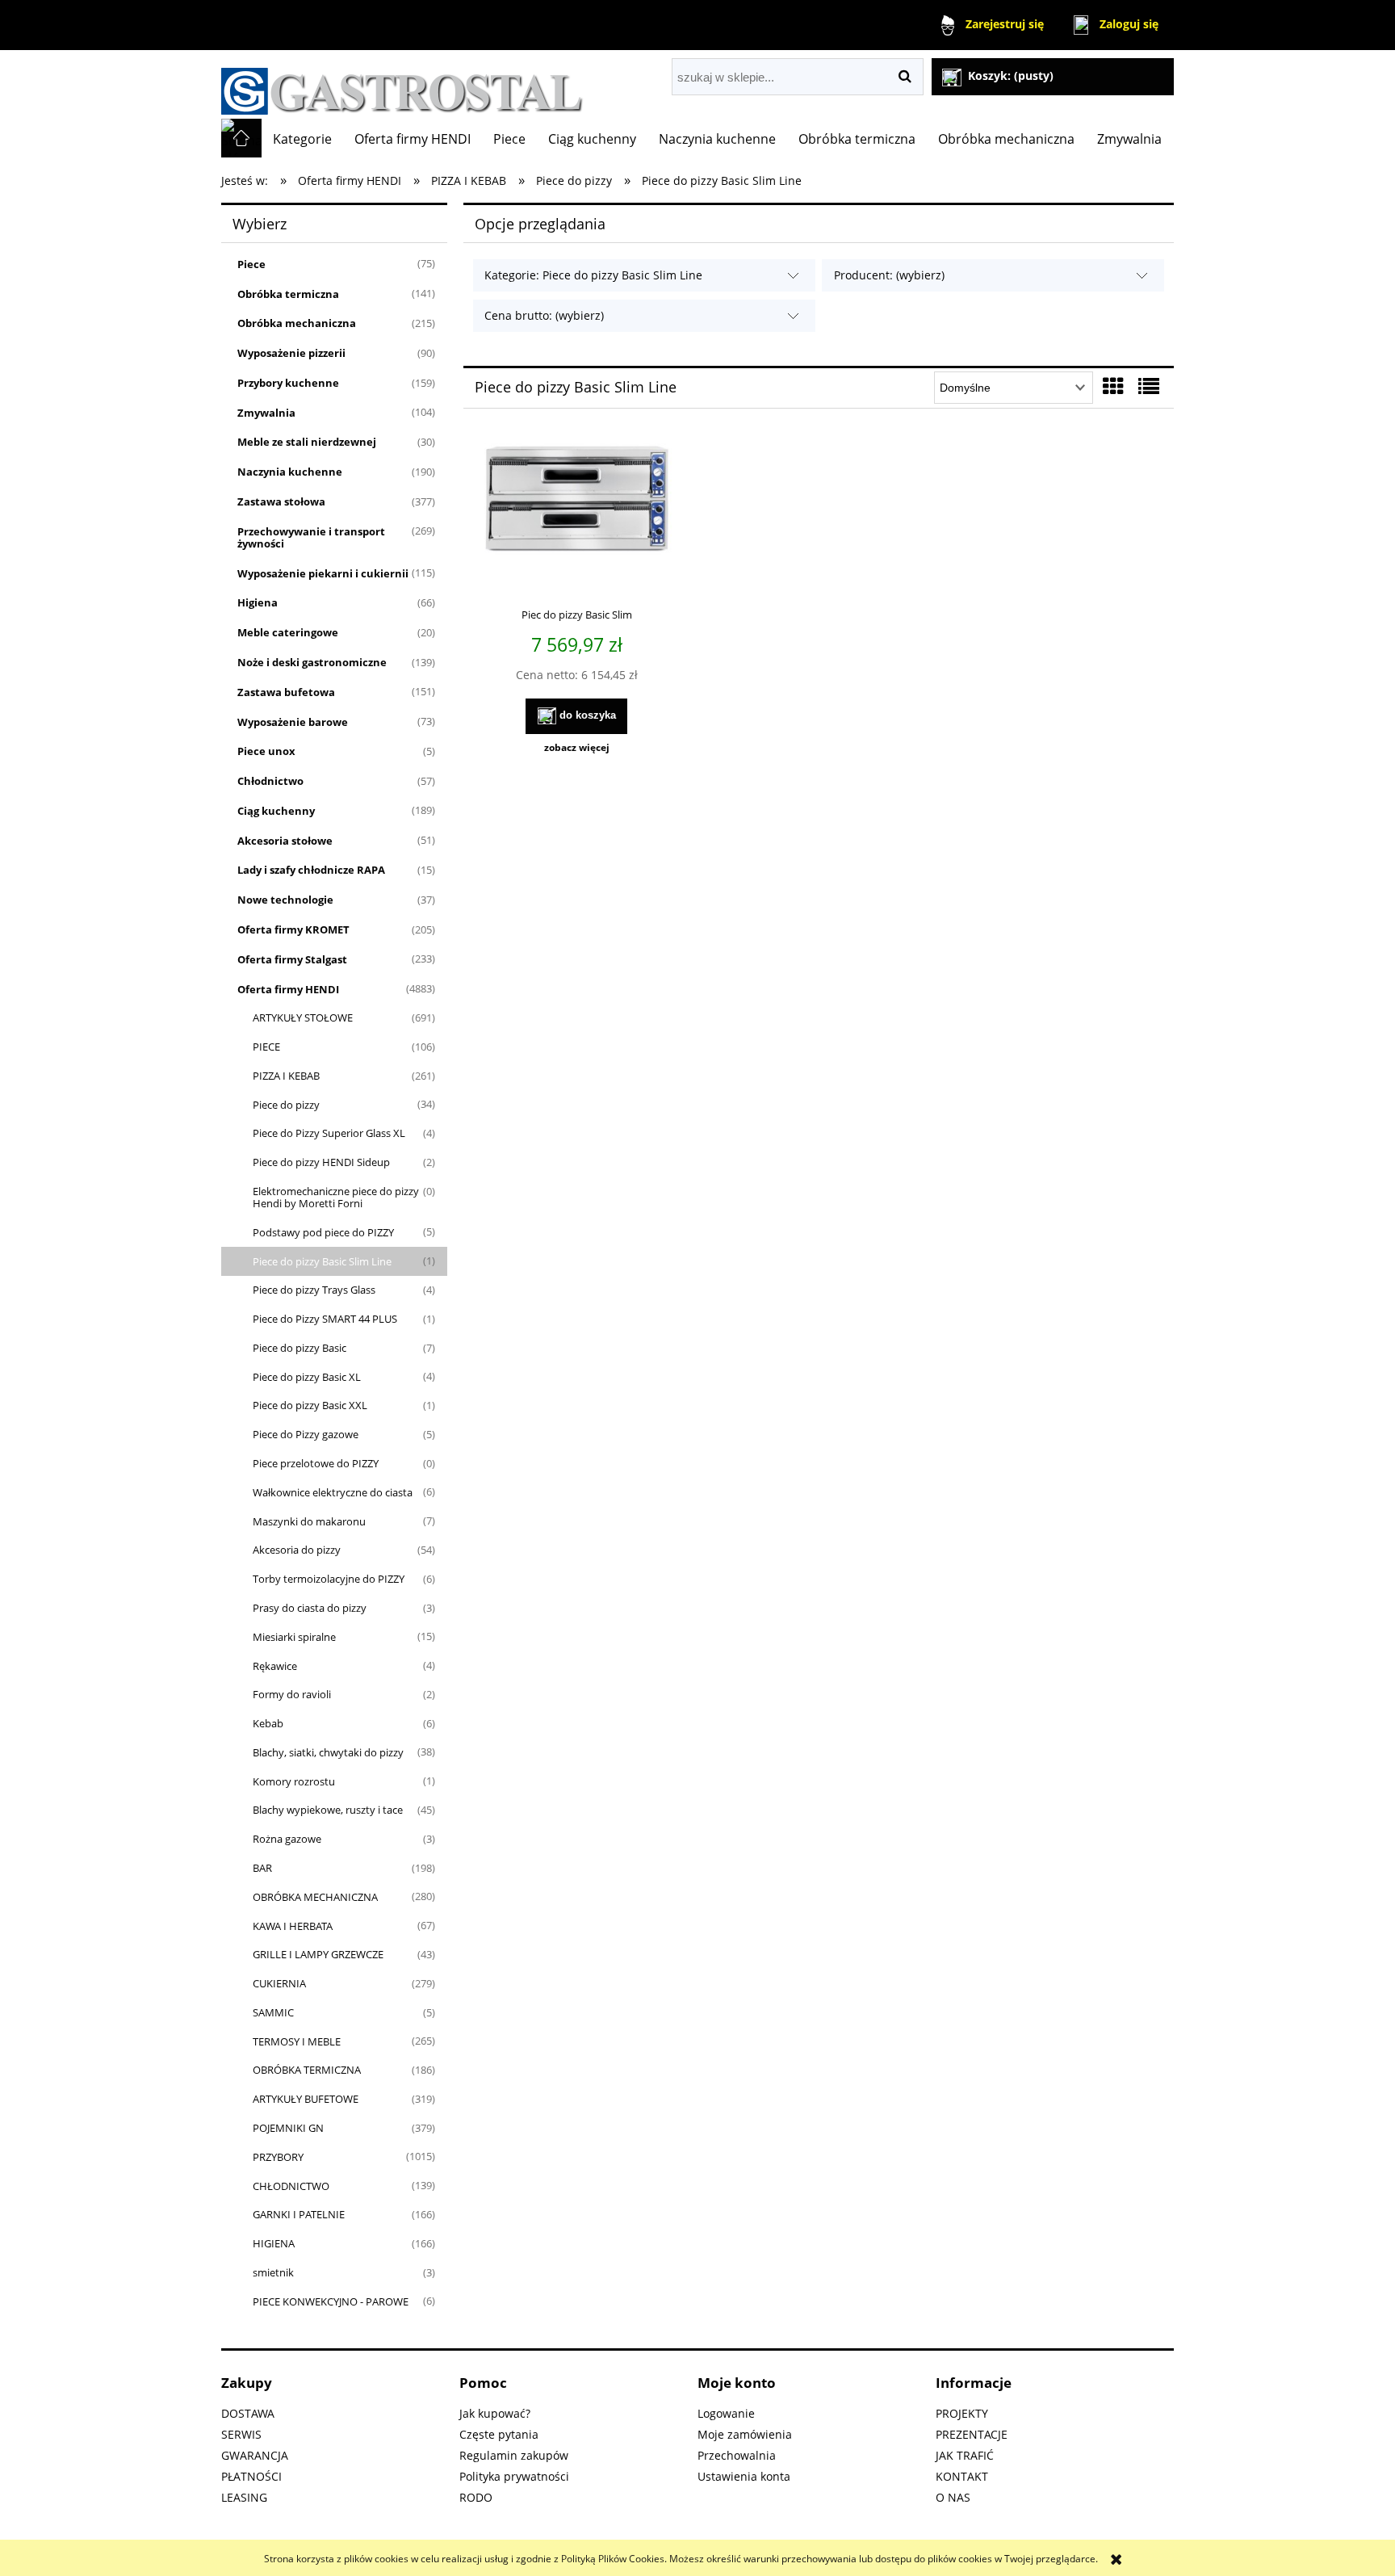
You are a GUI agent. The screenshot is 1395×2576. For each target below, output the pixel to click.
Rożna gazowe (287, 1839)
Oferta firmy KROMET (293, 929)
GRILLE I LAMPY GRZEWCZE (318, 1954)
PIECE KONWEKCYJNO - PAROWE (331, 2301)
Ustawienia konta (744, 2476)
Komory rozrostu (294, 1781)
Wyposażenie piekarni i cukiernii (323, 573)
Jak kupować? (495, 2413)
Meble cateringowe (288, 632)
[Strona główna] (402, 84)
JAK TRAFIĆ (965, 2455)
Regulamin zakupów (514, 2455)
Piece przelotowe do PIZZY (316, 1463)
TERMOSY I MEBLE (297, 2041)
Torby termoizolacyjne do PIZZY (329, 1579)
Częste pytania (499, 2434)
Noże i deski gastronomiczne (312, 662)
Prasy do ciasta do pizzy (310, 1608)
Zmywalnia (266, 413)
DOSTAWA (248, 2413)
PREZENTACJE (972, 2434)
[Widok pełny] (1149, 386)
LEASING (244, 2497)
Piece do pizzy (286, 1105)
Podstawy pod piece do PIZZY (323, 1232)
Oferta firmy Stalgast (292, 959)
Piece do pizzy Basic (300, 1348)
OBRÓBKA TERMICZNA (307, 2070)
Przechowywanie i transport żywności (311, 537)
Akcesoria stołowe (285, 841)
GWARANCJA (255, 2455)
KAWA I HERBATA (293, 1926)
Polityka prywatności (514, 2476)
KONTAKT (962, 2476)
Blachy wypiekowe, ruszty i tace (328, 1810)
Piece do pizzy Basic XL (307, 1377)
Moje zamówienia (745, 2434)
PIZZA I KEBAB (286, 1076)
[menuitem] (302, 139)
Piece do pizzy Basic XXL (310, 1405)
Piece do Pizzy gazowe (306, 1434)
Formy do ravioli (292, 1694)
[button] (576, 748)
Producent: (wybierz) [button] (889, 275)
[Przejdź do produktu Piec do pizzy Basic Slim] (576, 518)
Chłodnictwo (270, 781)
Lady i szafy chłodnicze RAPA (311, 870)
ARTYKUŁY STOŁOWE (303, 1017)
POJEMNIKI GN (288, 2128)
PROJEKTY (962, 2413)
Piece (251, 264)
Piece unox (266, 751)
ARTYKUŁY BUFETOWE (306, 2099)
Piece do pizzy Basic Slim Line (322, 1261)
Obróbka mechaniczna (297, 323)
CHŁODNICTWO (291, 2186)
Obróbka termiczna (288, 294)
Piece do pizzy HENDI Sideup (321, 1162)
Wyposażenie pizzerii (291, 353)
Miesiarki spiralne (294, 1637)
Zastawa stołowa (281, 501)
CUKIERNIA (279, 1983)
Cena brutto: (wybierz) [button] (544, 315)
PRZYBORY (278, 2157)
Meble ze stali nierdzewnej (307, 442)
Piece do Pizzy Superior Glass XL (329, 1133)
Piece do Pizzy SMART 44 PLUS (325, 1319)
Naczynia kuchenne (290, 472)
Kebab (268, 1723)
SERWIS (241, 2434)
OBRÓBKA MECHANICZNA (315, 1897)
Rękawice (275, 1666)
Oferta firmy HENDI (288, 989)
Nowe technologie (285, 900)
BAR (262, 1868)
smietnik (273, 2272)
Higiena (258, 602)
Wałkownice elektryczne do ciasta (333, 1492)
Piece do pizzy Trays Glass (314, 1290)
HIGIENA (274, 2243)
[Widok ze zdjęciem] (1113, 386)
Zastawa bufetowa (286, 692)
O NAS (953, 2497)
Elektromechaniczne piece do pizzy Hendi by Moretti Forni (336, 1197)
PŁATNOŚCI (251, 2476)
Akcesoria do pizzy (297, 1550)
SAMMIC (273, 2012)
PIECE (266, 1047)
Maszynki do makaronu (309, 1521)
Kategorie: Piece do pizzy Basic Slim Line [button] (593, 275)
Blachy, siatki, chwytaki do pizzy (328, 1752)
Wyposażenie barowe (293, 722)
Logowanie (726, 2413)
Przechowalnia (737, 2455)
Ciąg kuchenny (276, 811)
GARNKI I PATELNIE (299, 2214)
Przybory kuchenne (288, 383)
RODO (476, 2497)
